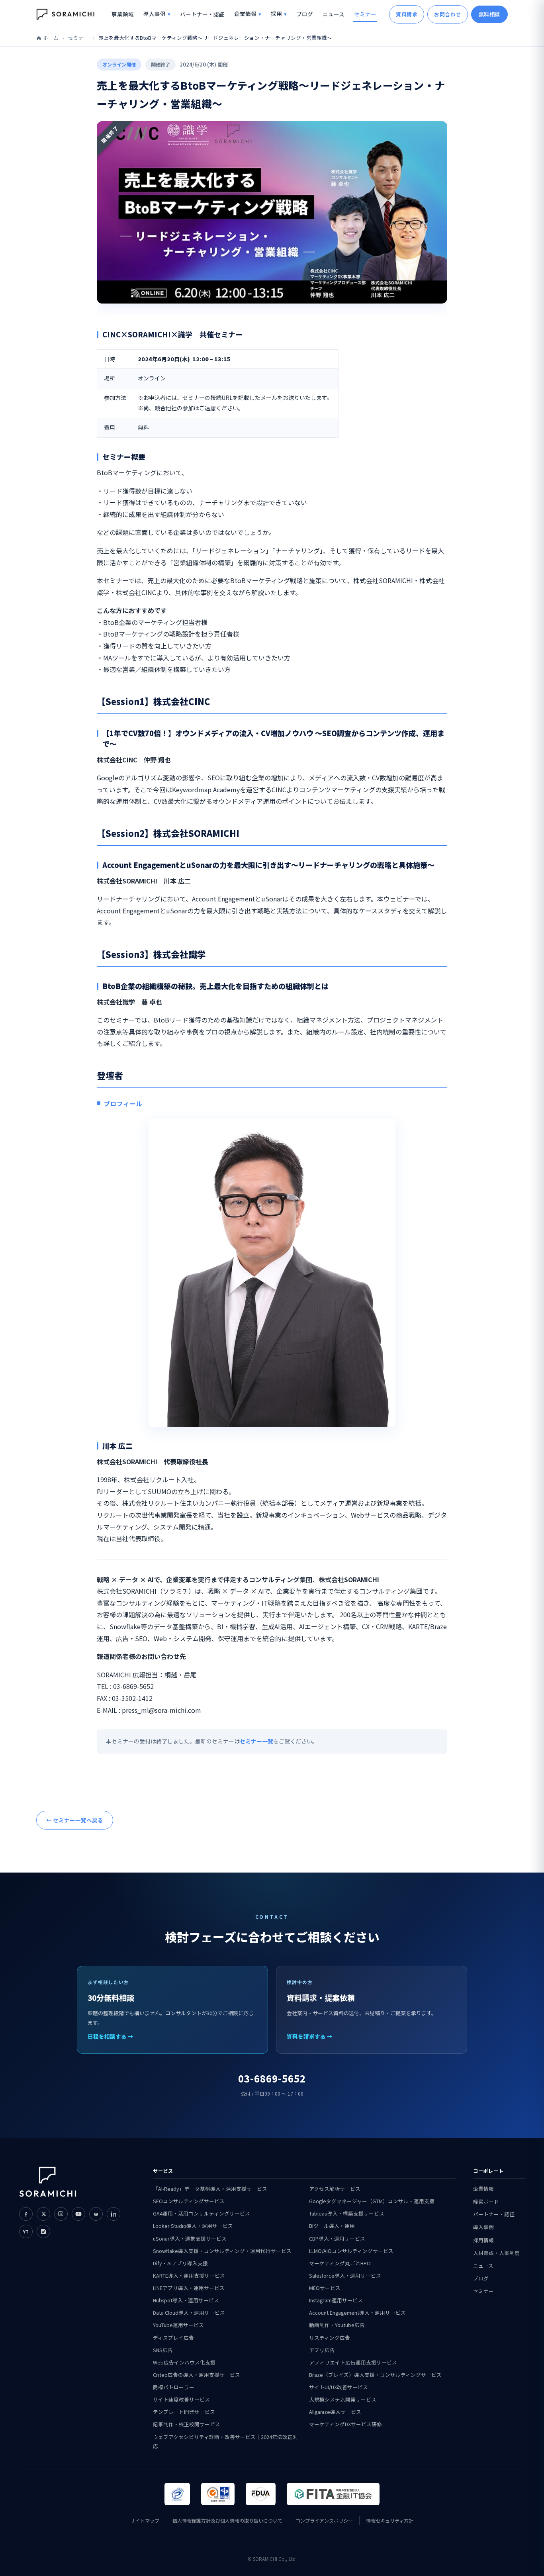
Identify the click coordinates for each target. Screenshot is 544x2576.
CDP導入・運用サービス (337, 2238)
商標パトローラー (174, 2387)
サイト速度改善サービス (181, 2399)
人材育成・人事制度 (496, 2253)
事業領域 (123, 14)
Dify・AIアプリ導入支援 (180, 2263)
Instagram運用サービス (336, 2300)
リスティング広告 (330, 2338)
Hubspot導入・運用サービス (186, 2300)
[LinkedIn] (113, 2214)
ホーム (51, 38)
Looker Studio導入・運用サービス (193, 2226)
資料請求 (407, 14)
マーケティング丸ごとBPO (340, 2263)
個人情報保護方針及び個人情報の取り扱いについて (227, 2520)
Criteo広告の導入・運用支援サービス (197, 2375)
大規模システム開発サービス (343, 2399)
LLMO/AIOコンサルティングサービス (351, 2251)
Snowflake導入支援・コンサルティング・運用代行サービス (222, 2251)
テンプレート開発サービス (184, 2412)
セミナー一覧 (256, 1741)
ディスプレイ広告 (173, 2338)
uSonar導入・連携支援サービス (190, 2238)
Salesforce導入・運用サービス (345, 2275)
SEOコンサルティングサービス (189, 2201)
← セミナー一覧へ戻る (75, 1820)
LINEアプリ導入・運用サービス (189, 2288)
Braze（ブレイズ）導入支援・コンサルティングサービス (375, 2375)
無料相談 (489, 14)
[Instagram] (61, 2214)
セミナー (365, 14)
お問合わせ (448, 14)
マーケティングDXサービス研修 (345, 2424)
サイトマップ (145, 2520)
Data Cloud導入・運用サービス (189, 2313)
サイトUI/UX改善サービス (339, 2387)
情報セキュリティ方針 (390, 2520)
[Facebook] (26, 2214)
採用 (276, 14)
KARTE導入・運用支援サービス (189, 2275)
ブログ (305, 14)
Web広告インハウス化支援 (184, 2362)
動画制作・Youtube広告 (337, 2325)
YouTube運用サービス (178, 2325)
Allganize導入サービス (335, 2412)
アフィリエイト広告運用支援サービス (353, 2362)
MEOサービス (325, 2288)
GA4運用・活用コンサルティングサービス (202, 2213)
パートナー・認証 (202, 14)
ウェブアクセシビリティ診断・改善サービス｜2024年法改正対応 (225, 2441)
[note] (43, 2231)
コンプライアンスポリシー (324, 2520)
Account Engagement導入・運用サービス (357, 2313)
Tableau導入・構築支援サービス (347, 2213)
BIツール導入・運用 (332, 2226)
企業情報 (245, 14)
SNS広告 (163, 2350)
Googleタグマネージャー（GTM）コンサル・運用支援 (372, 2201)
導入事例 (155, 14)
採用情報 (483, 2240)
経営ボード (486, 2201)
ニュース (334, 14)
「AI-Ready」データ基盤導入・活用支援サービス (210, 2189)
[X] (43, 2214)
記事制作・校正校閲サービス (187, 2424)
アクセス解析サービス (335, 2189)
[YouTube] (78, 2214)
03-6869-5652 (272, 2078)
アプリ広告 (322, 2350)
